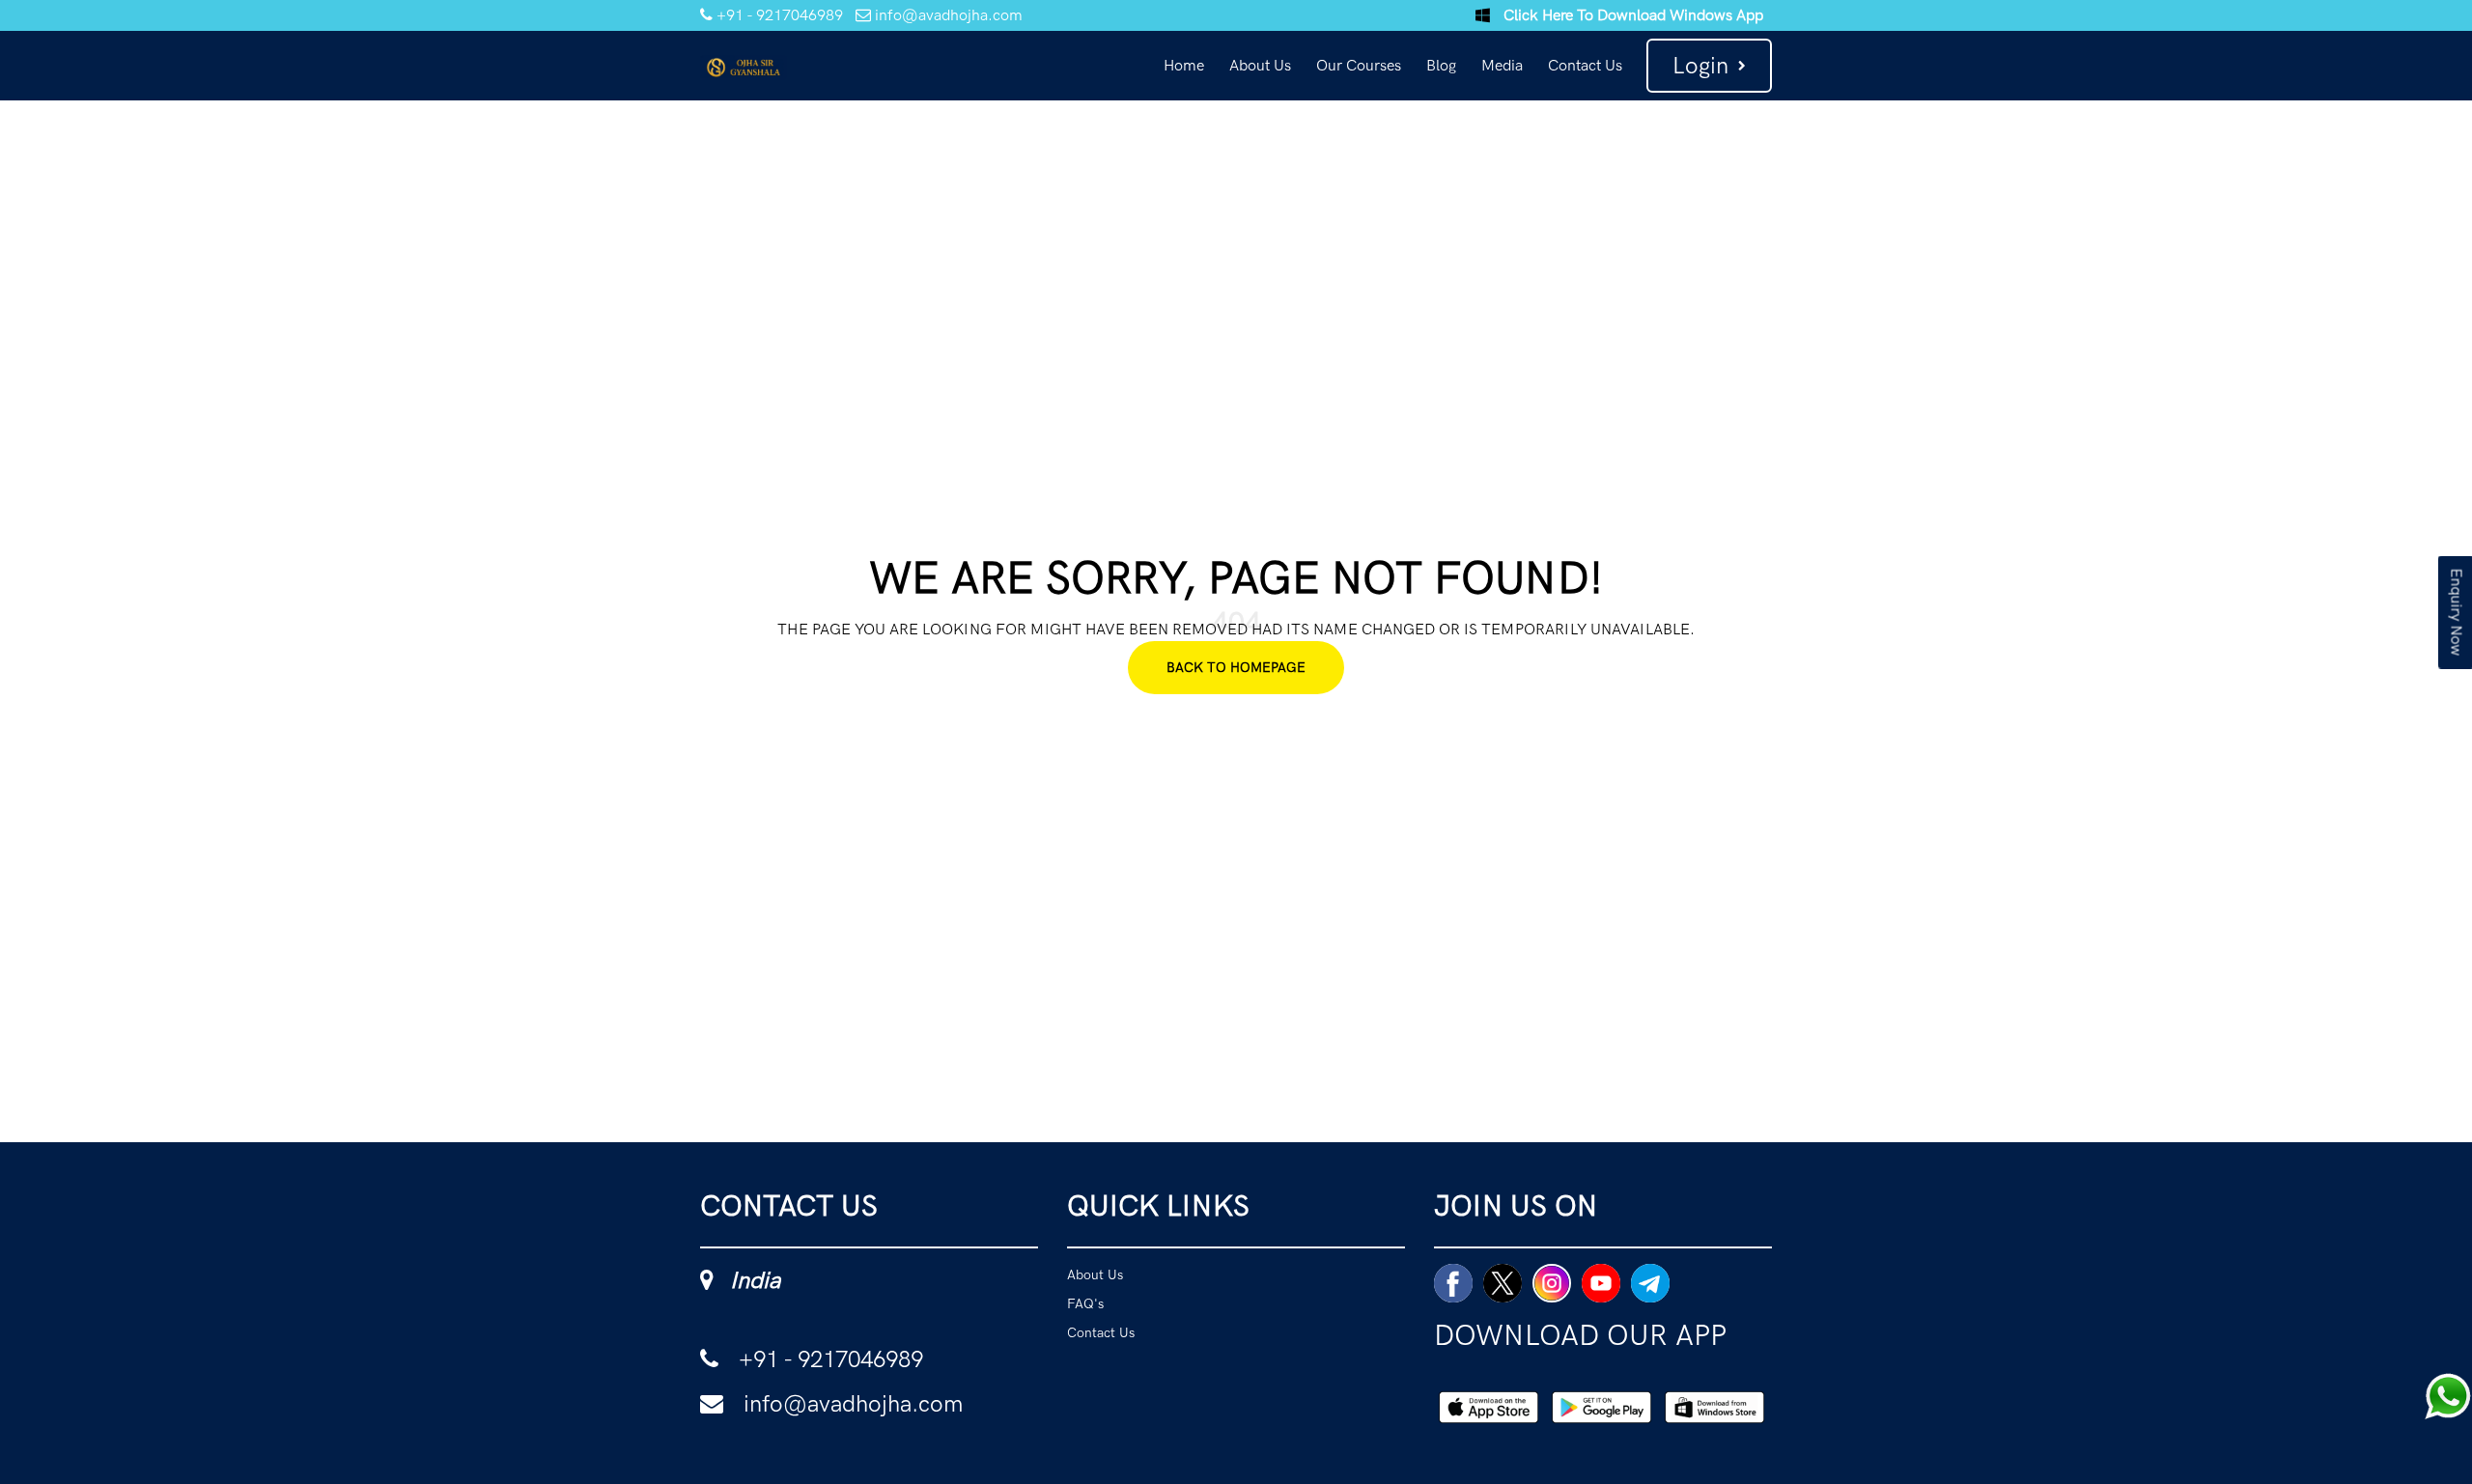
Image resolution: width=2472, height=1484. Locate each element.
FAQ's (1098, 1321)
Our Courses (1359, 65)
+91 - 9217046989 (778, 15)
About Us (1260, 65)
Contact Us (1585, 65)
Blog (1441, 65)
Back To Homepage (1236, 667)
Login (1700, 65)
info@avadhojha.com (947, 15)
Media (1502, 65)
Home (1184, 65)
